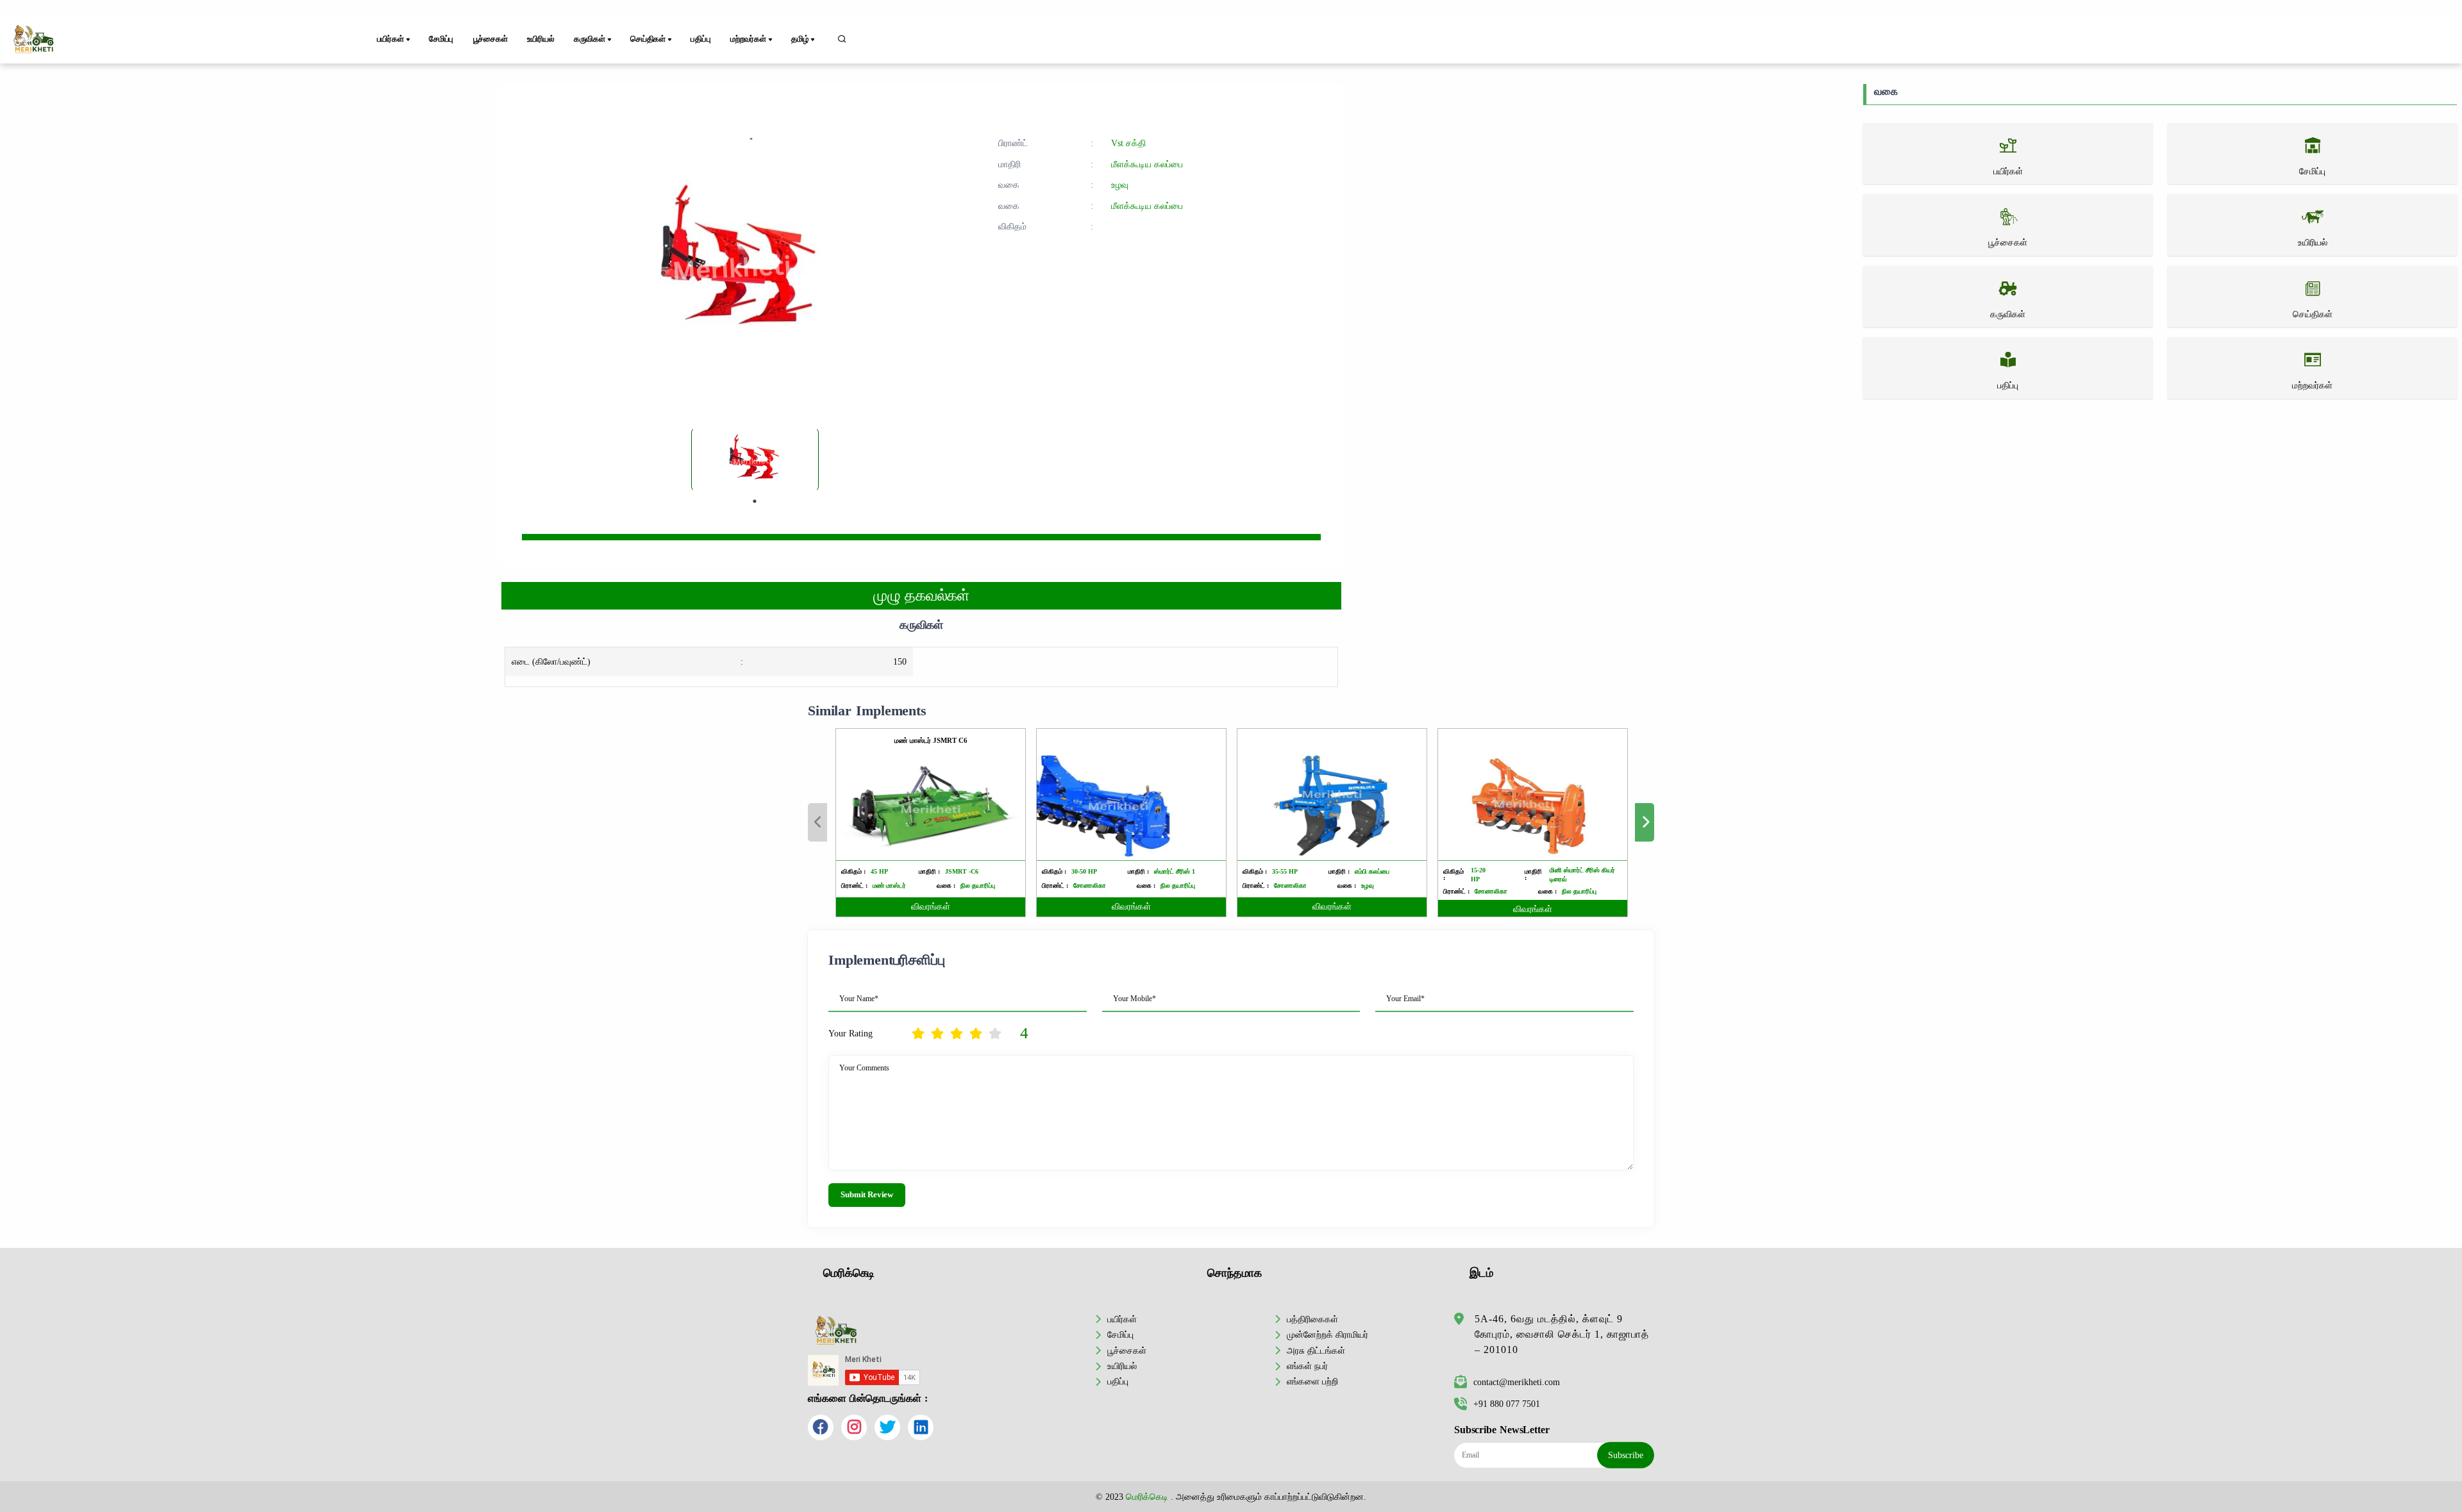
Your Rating (850, 1033)
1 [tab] (755, 501)
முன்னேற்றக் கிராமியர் (1327, 1334)
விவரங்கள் (931, 907)
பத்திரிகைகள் (1312, 1319)
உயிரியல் (540, 39)
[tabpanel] (755, 460)
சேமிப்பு (441, 39)
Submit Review (867, 1195)
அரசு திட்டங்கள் (1316, 1350)
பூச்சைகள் (490, 39)
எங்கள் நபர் (1307, 1366)
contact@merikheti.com (1517, 1382)
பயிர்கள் (1122, 1319)
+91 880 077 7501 (1507, 1404)
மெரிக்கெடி (1147, 1497)
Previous (817, 822)
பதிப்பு (700, 39)
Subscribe (1626, 1455)
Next (1645, 822)
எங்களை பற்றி (1312, 1381)
